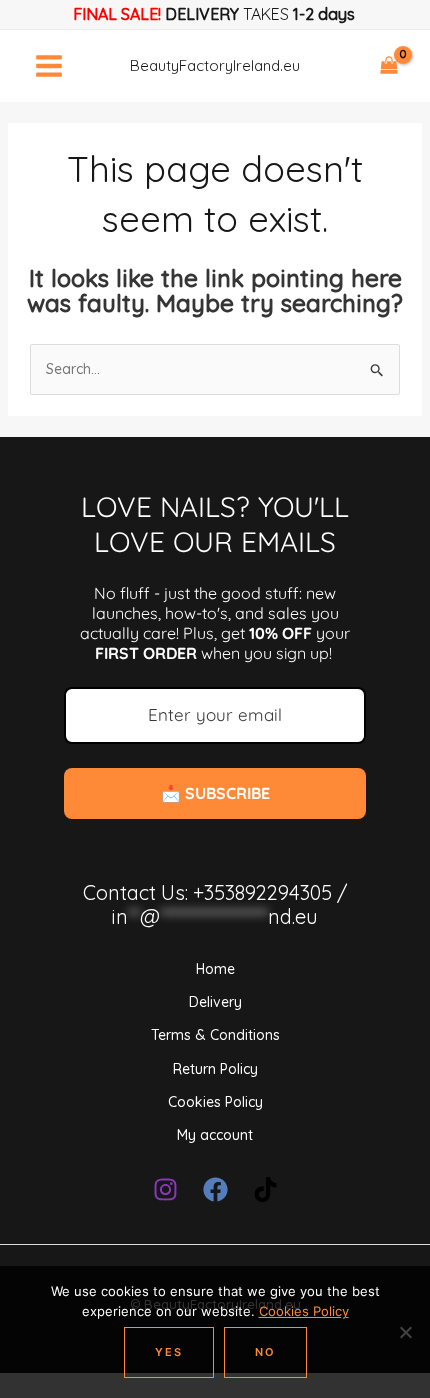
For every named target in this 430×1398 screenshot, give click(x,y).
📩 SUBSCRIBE (215, 793)
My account (215, 1135)
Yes (169, 1352)
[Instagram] (165, 1189)
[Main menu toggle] (49, 66)
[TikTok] (265, 1189)
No (265, 1352)
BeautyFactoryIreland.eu (215, 65)
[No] (405, 1332)
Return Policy (215, 1069)
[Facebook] (215, 1189)
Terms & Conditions (215, 1035)
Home (215, 969)
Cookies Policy (215, 1102)
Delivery (215, 1002)
